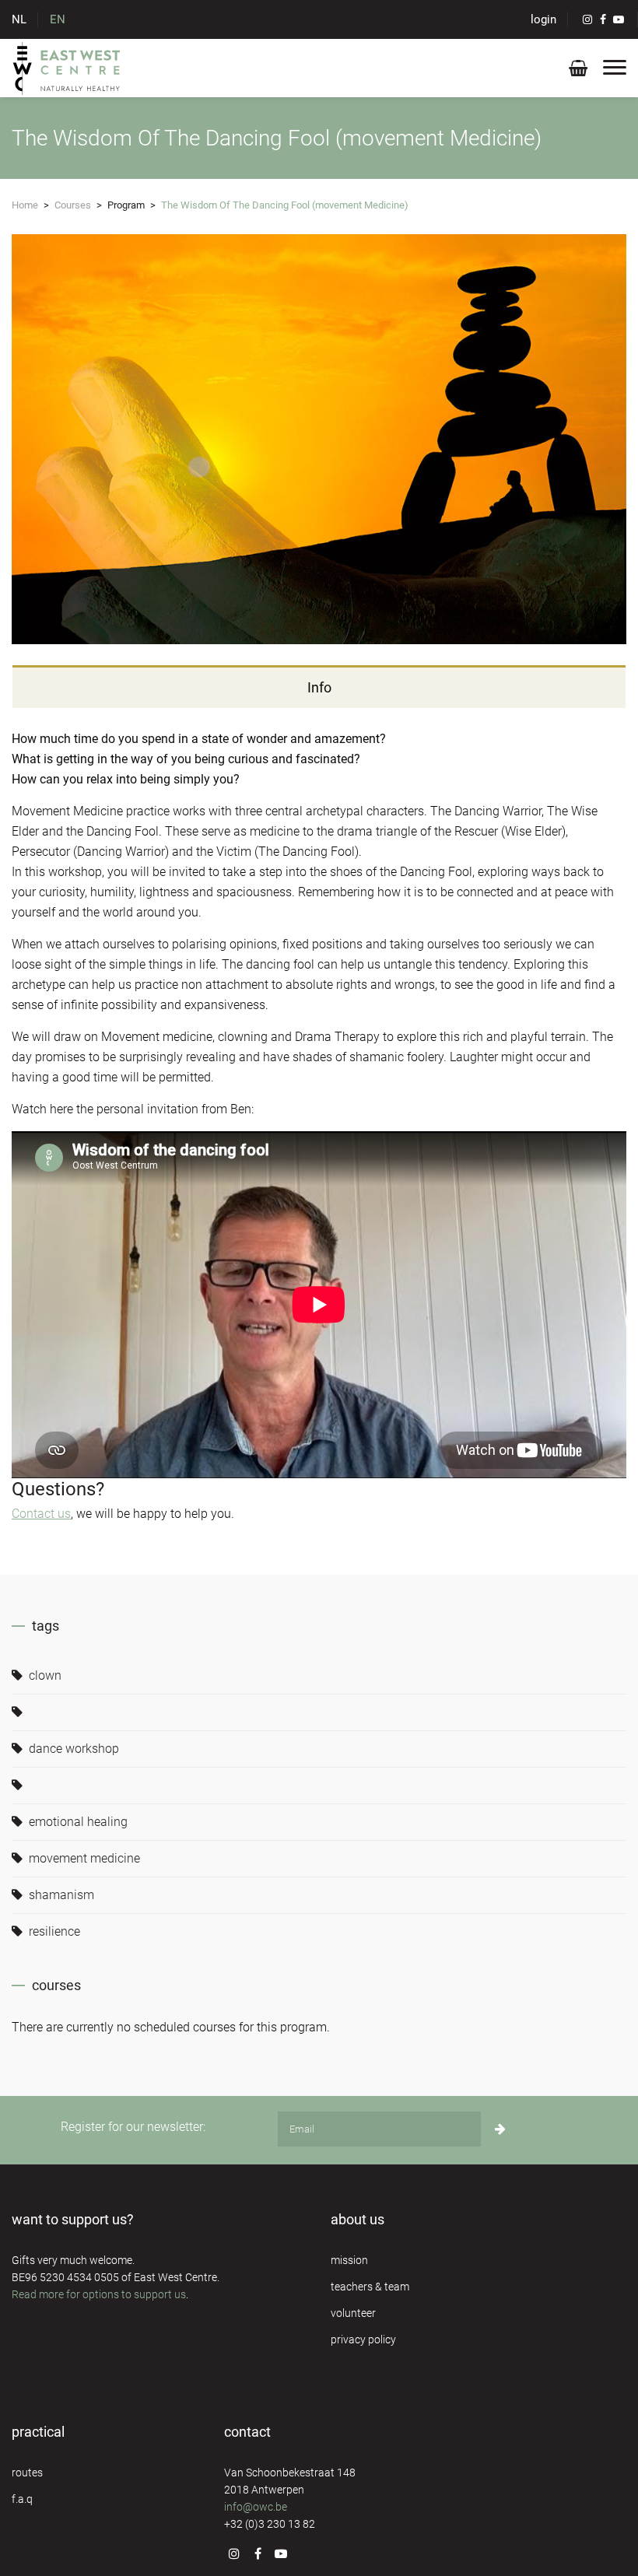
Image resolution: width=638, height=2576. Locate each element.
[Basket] (578, 71)
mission (349, 2260)
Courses (73, 205)
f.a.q (22, 2499)
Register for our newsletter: (133, 2127)
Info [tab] (319, 687)
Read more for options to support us (99, 2294)
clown (44, 1675)
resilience (53, 1931)
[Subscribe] (500, 2129)
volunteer (353, 2313)
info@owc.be (256, 2507)
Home (25, 205)
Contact (33, 1514)
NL (19, 19)
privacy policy (363, 2339)
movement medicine (83, 1858)
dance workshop (72, 1749)
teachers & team (370, 2287)
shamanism (60, 1895)
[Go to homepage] (67, 68)
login (543, 19)
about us (358, 2219)
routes (27, 2473)
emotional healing (77, 1822)
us (63, 1514)
